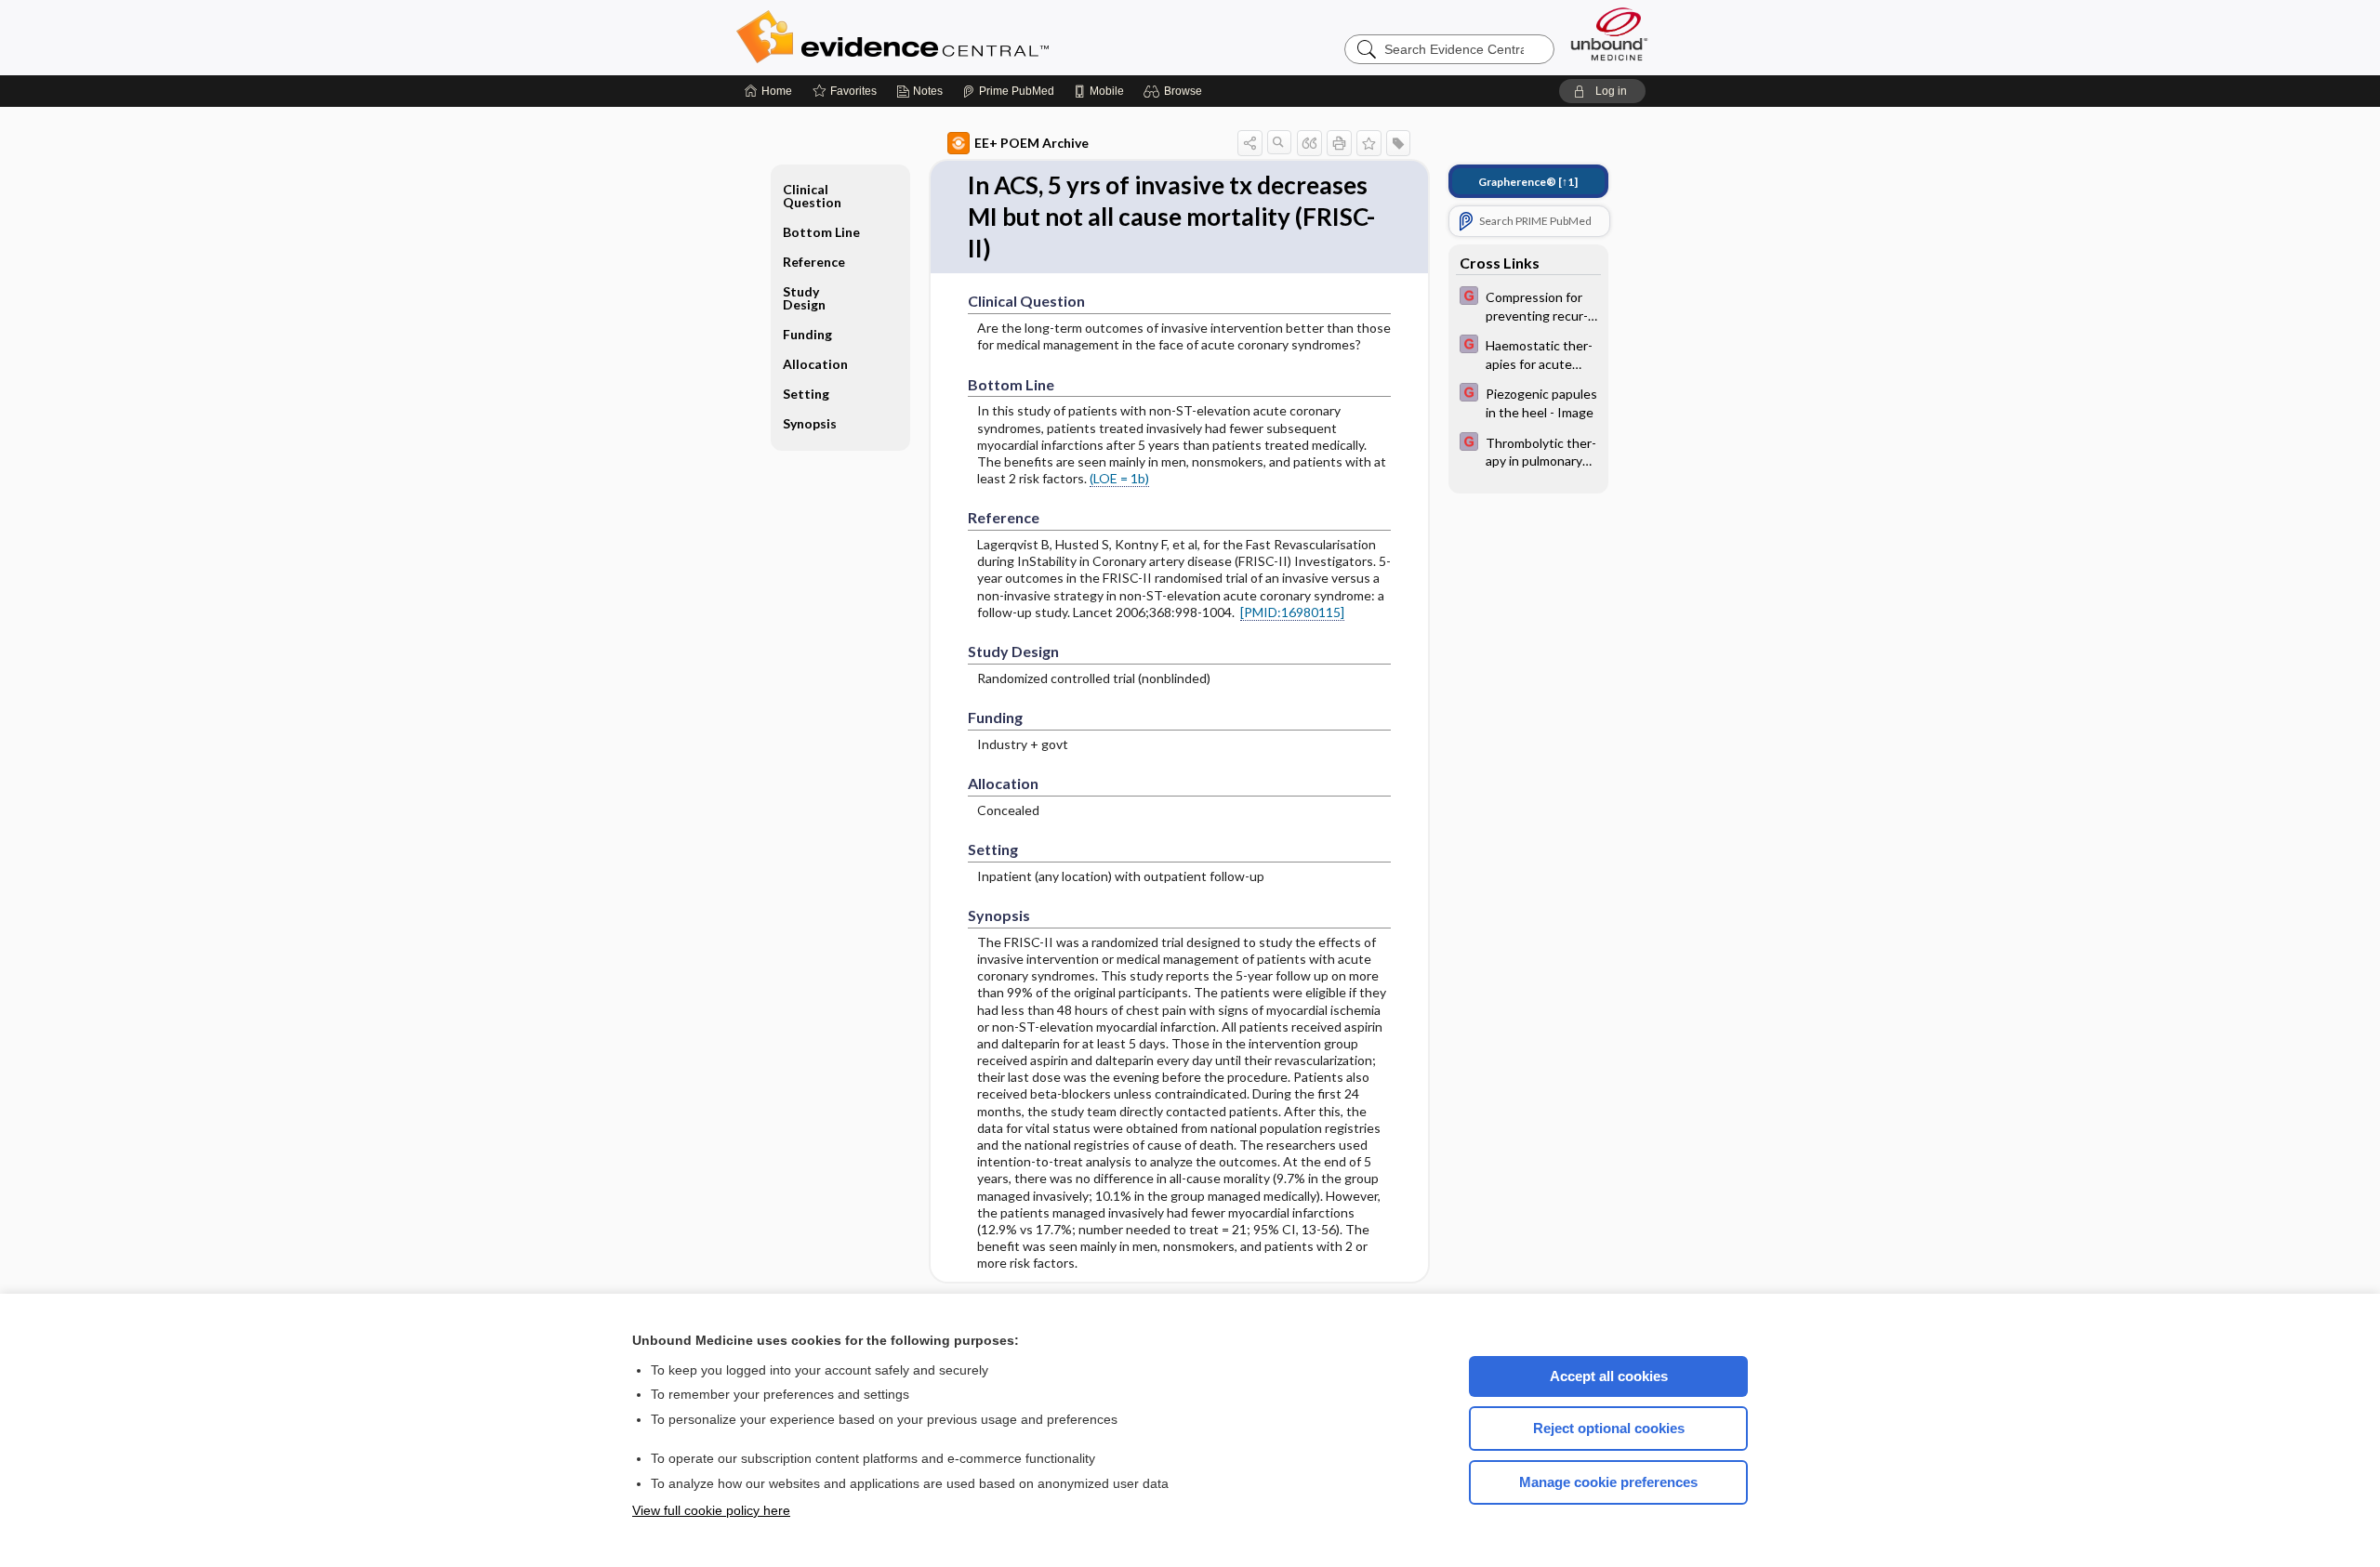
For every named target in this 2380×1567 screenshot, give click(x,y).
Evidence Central (967, 37)
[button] (1176, 91)
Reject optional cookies (1609, 1428)
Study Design (804, 298)
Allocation (815, 364)
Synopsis (810, 423)
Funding (807, 334)
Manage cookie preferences (1608, 1482)
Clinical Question (812, 196)
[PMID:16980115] (1292, 612)
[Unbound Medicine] (1609, 34)
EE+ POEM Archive (1031, 143)
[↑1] (1528, 182)
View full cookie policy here (711, 1510)
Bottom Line (821, 232)
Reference (814, 262)
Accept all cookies (1609, 1376)
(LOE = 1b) (1119, 478)
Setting (806, 394)
